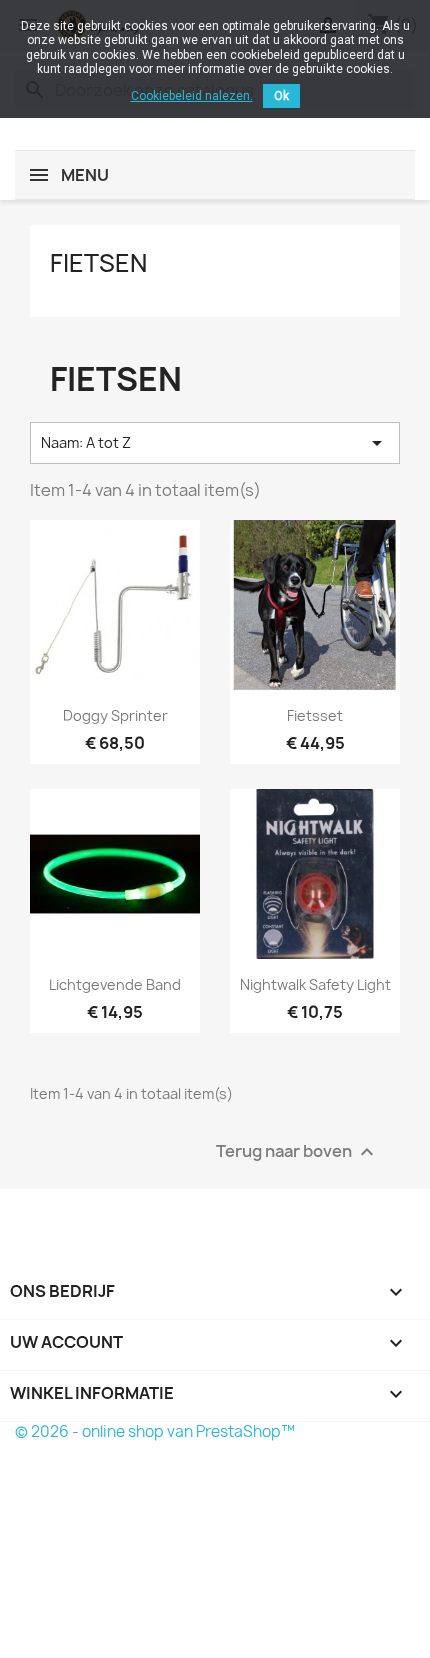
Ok (281, 96)
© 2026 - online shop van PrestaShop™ (155, 1431)
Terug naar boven (297, 1151)
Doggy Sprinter (115, 715)
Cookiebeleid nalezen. (192, 96)
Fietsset (315, 715)
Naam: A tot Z (215, 443)
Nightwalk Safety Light (315, 984)
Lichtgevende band (115, 984)
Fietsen (98, 263)
